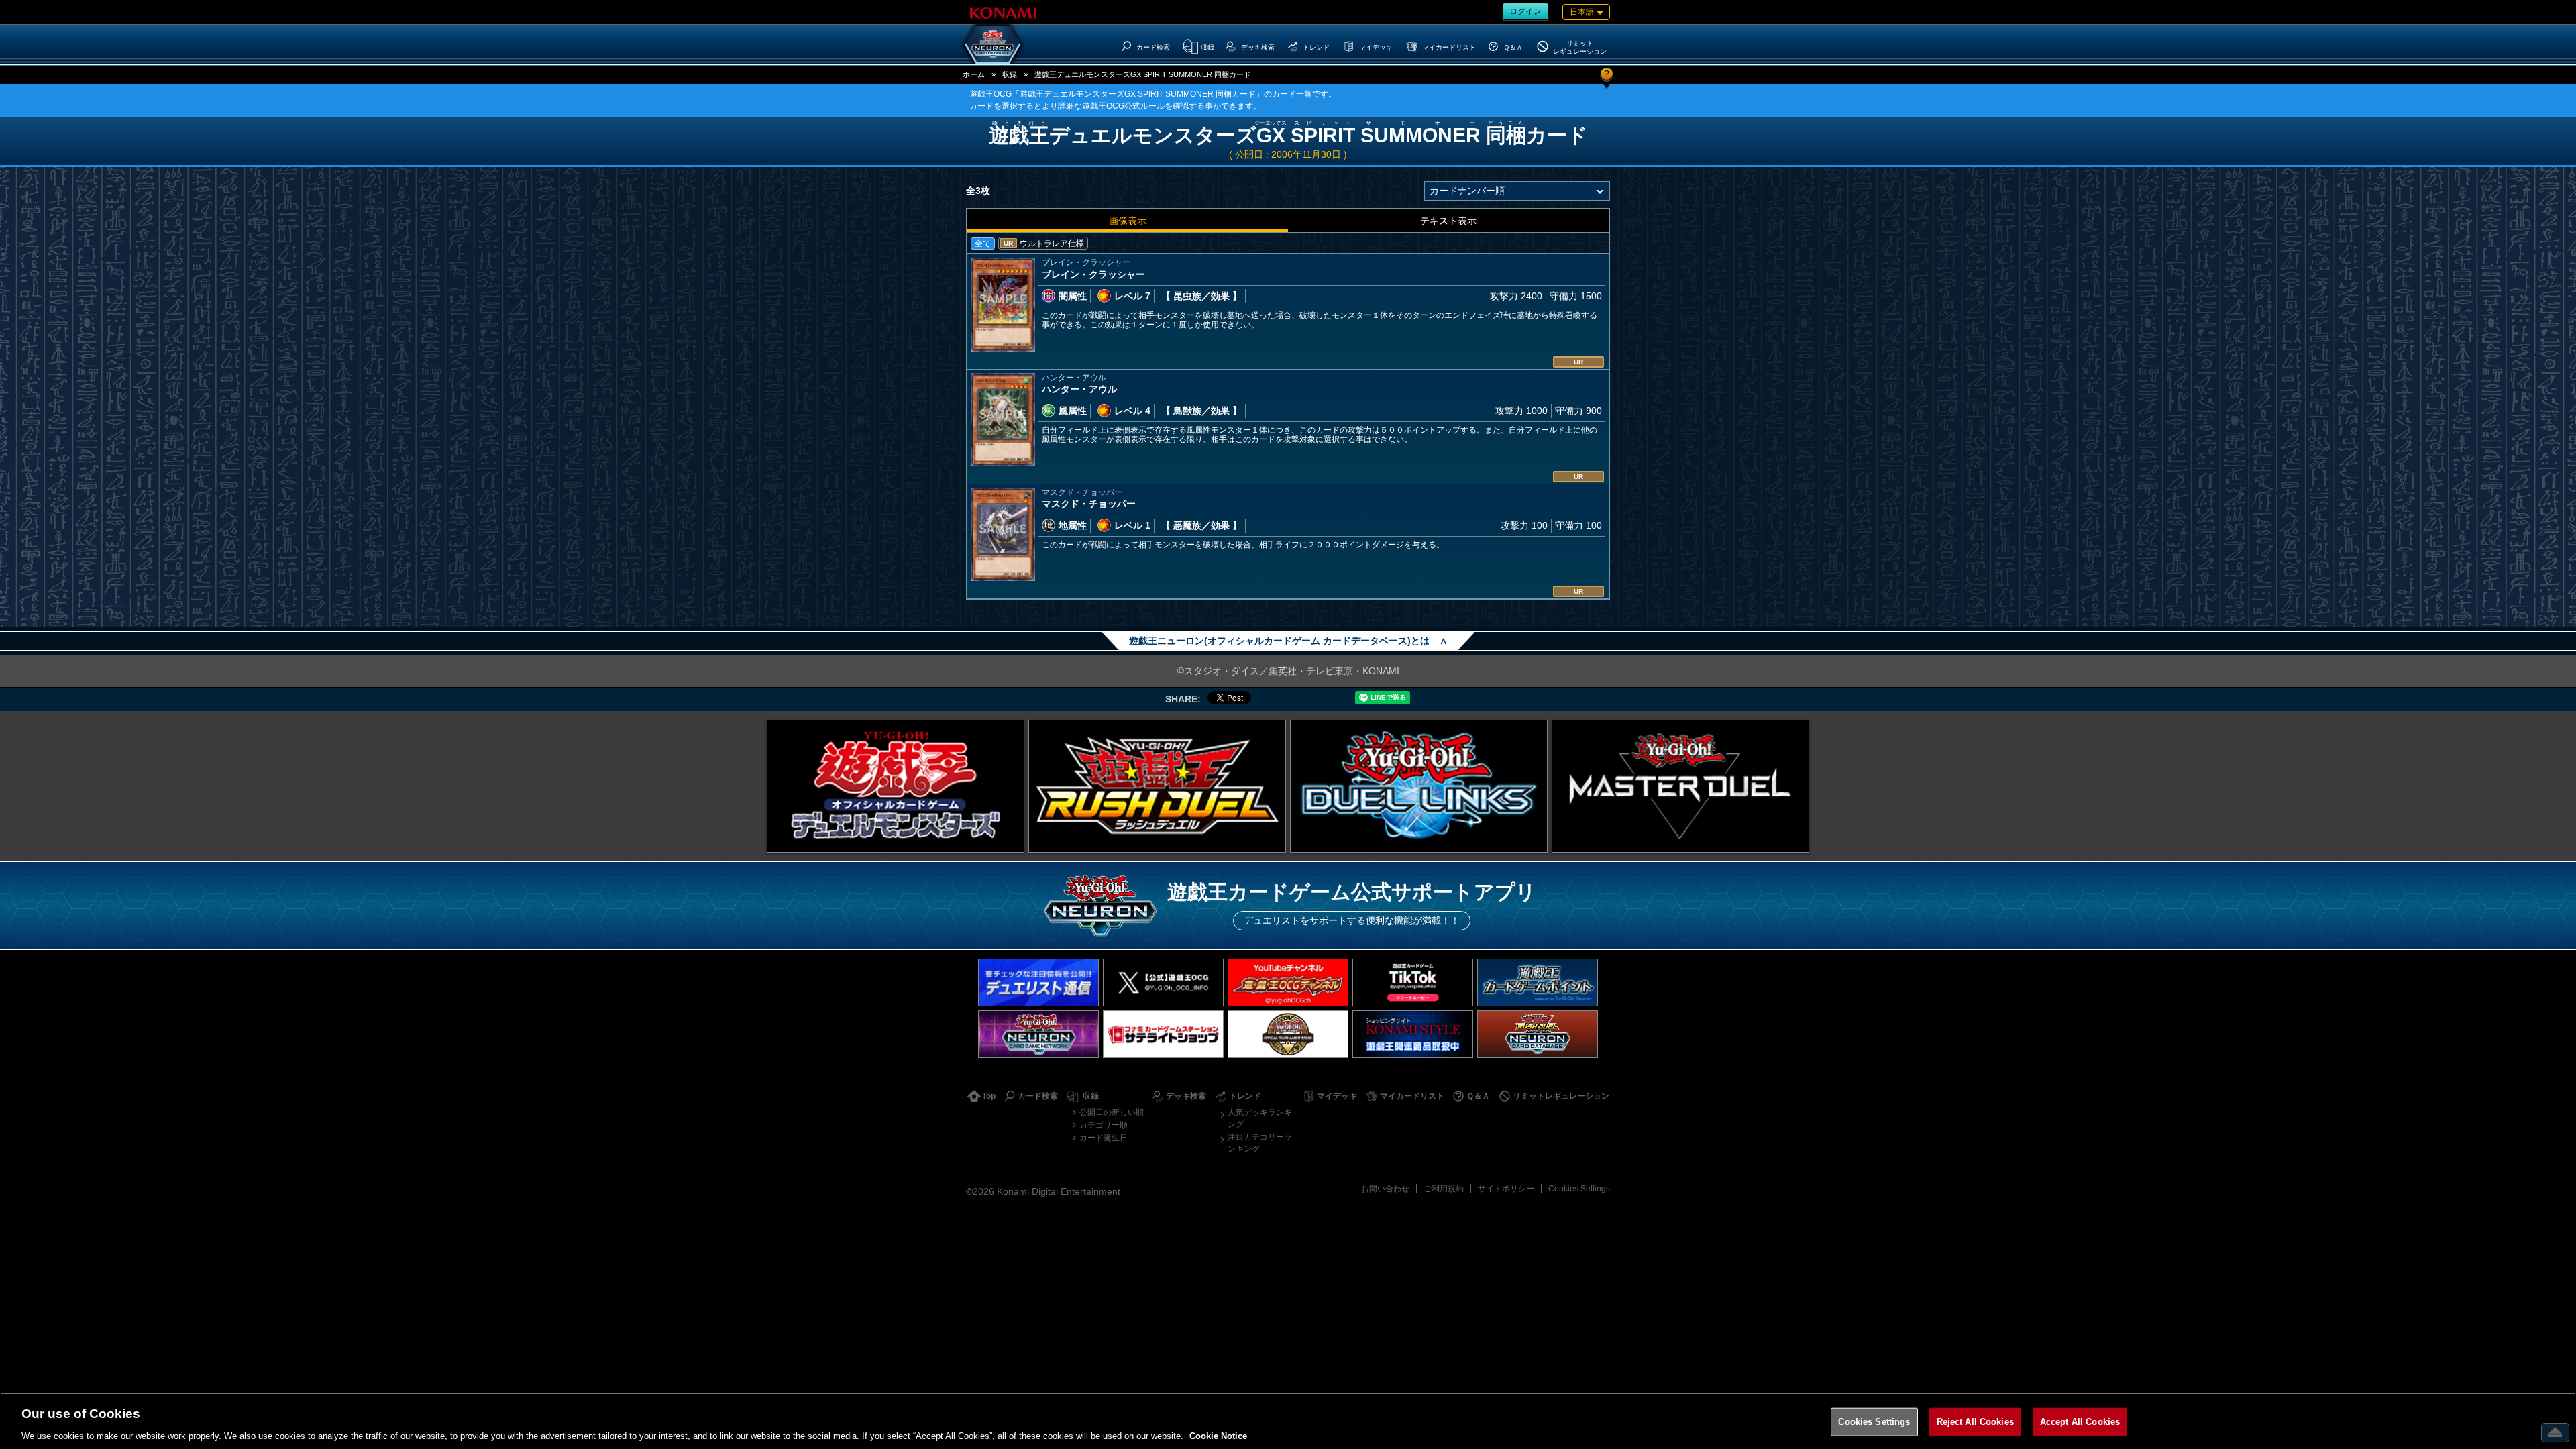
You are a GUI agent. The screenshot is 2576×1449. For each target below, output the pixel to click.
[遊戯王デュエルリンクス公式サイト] (1419, 786)
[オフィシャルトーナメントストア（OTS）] (1288, 1034)
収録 (1010, 74)
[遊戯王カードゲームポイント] (1538, 982)
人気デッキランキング (1260, 1118)
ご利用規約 (1444, 1189)
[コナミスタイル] (1413, 1034)
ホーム (974, 74)
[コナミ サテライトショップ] (1163, 1034)
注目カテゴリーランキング (1260, 1143)
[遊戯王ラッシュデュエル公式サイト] (1157, 786)
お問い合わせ (1385, 1189)
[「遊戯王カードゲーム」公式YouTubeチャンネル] (1288, 982)
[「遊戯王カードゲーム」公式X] (1163, 982)
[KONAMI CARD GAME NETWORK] (1038, 1034)
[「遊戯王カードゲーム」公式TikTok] (1413, 982)
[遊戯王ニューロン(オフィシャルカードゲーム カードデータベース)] (993, 44)
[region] (1288, 1421)
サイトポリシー (1506, 1189)
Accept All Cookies (2080, 1421)
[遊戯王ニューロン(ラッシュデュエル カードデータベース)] (1538, 1034)
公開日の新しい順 (1112, 1112)
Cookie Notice (1218, 1435)
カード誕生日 (1104, 1138)
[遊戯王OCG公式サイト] (896, 786)
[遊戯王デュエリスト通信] (1038, 982)
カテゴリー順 (1104, 1125)
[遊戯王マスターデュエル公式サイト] (1680, 786)
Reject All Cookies (1975, 1421)
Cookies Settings (1579, 1189)
